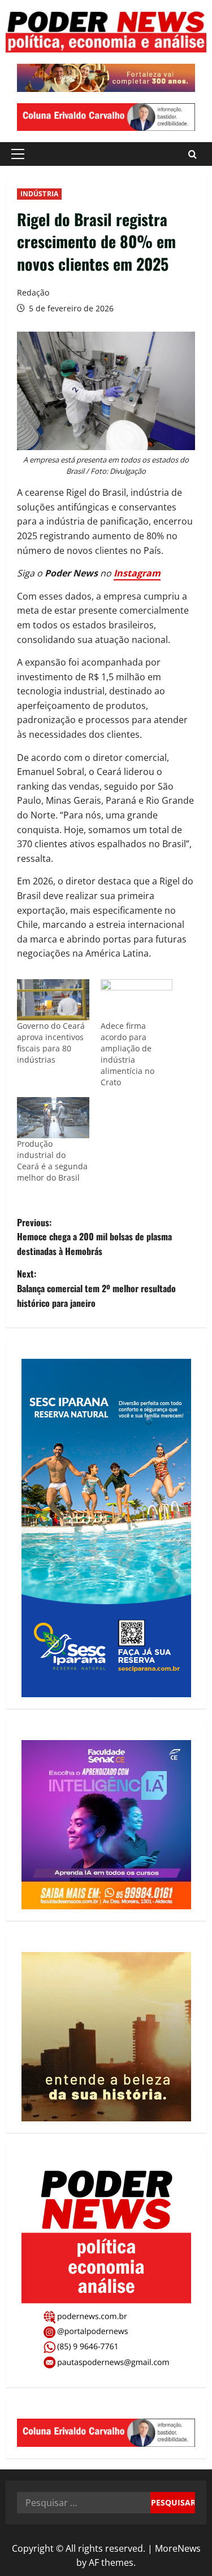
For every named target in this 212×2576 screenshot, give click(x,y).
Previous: (94, 1237)
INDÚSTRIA (39, 194)
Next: (96, 1288)
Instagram (137, 573)
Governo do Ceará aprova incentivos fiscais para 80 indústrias (51, 1043)
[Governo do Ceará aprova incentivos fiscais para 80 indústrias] (53, 1000)
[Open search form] (192, 154)
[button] (18, 154)
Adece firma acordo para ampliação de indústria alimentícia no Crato (127, 1054)
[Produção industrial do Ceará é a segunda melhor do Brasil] (53, 1118)
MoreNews (178, 2548)
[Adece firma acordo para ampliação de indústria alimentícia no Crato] (137, 1000)
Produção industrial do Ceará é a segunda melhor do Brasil (52, 1161)
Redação (33, 292)
